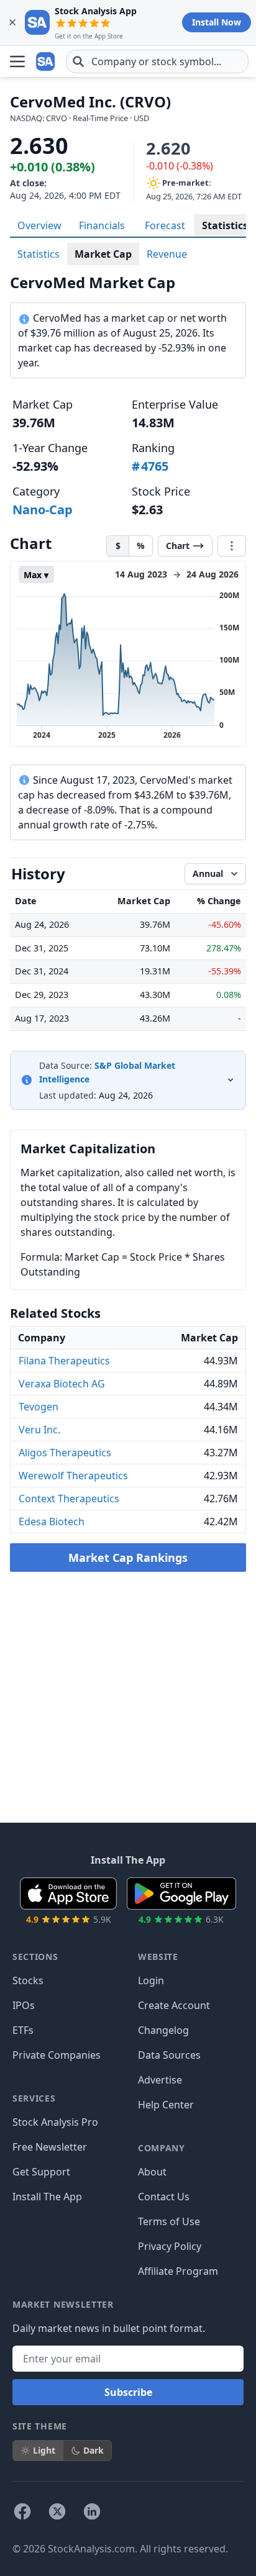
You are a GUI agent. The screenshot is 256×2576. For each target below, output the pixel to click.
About (152, 2172)
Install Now (217, 22)
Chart (178, 546)
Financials (102, 225)
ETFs (23, 2030)
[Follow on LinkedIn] (92, 2511)
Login (151, 1980)
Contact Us (164, 2197)
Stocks (28, 1980)
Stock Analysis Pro (55, 2122)
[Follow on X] (57, 2511)
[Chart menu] (232, 546)
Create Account (174, 2005)
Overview (39, 225)
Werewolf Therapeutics (73, 1476)
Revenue (167, 254)
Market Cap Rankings (128, 1558)
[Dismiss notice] (12, 22)
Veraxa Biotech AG (62, 1384)
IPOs (24, 2005)
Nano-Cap (43, 510)
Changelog (163, 2030)
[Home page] (46, 61)
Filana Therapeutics (64, 1361)
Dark (94, 2450)
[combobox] (157, 61)
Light (44, 2450)
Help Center (166, 2105)
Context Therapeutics (69, 1499)
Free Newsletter (50, 2147)
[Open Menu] (17, 61)
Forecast (165, 225)
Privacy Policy (170, 2246)
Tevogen (39, 1407)
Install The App (47, 2197)
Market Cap (103, 254)
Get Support (41, 2172)
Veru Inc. (39, 1430)
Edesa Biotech (52, 1522)
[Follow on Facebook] (22, 2511)
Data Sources (169, 2055)
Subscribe (128, 2392)
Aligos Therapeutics (65, 1453)
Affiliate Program (178, 2271)
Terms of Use (169, 2221)
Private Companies (57, 2055)
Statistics (225, 225)
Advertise (160, 2080)
